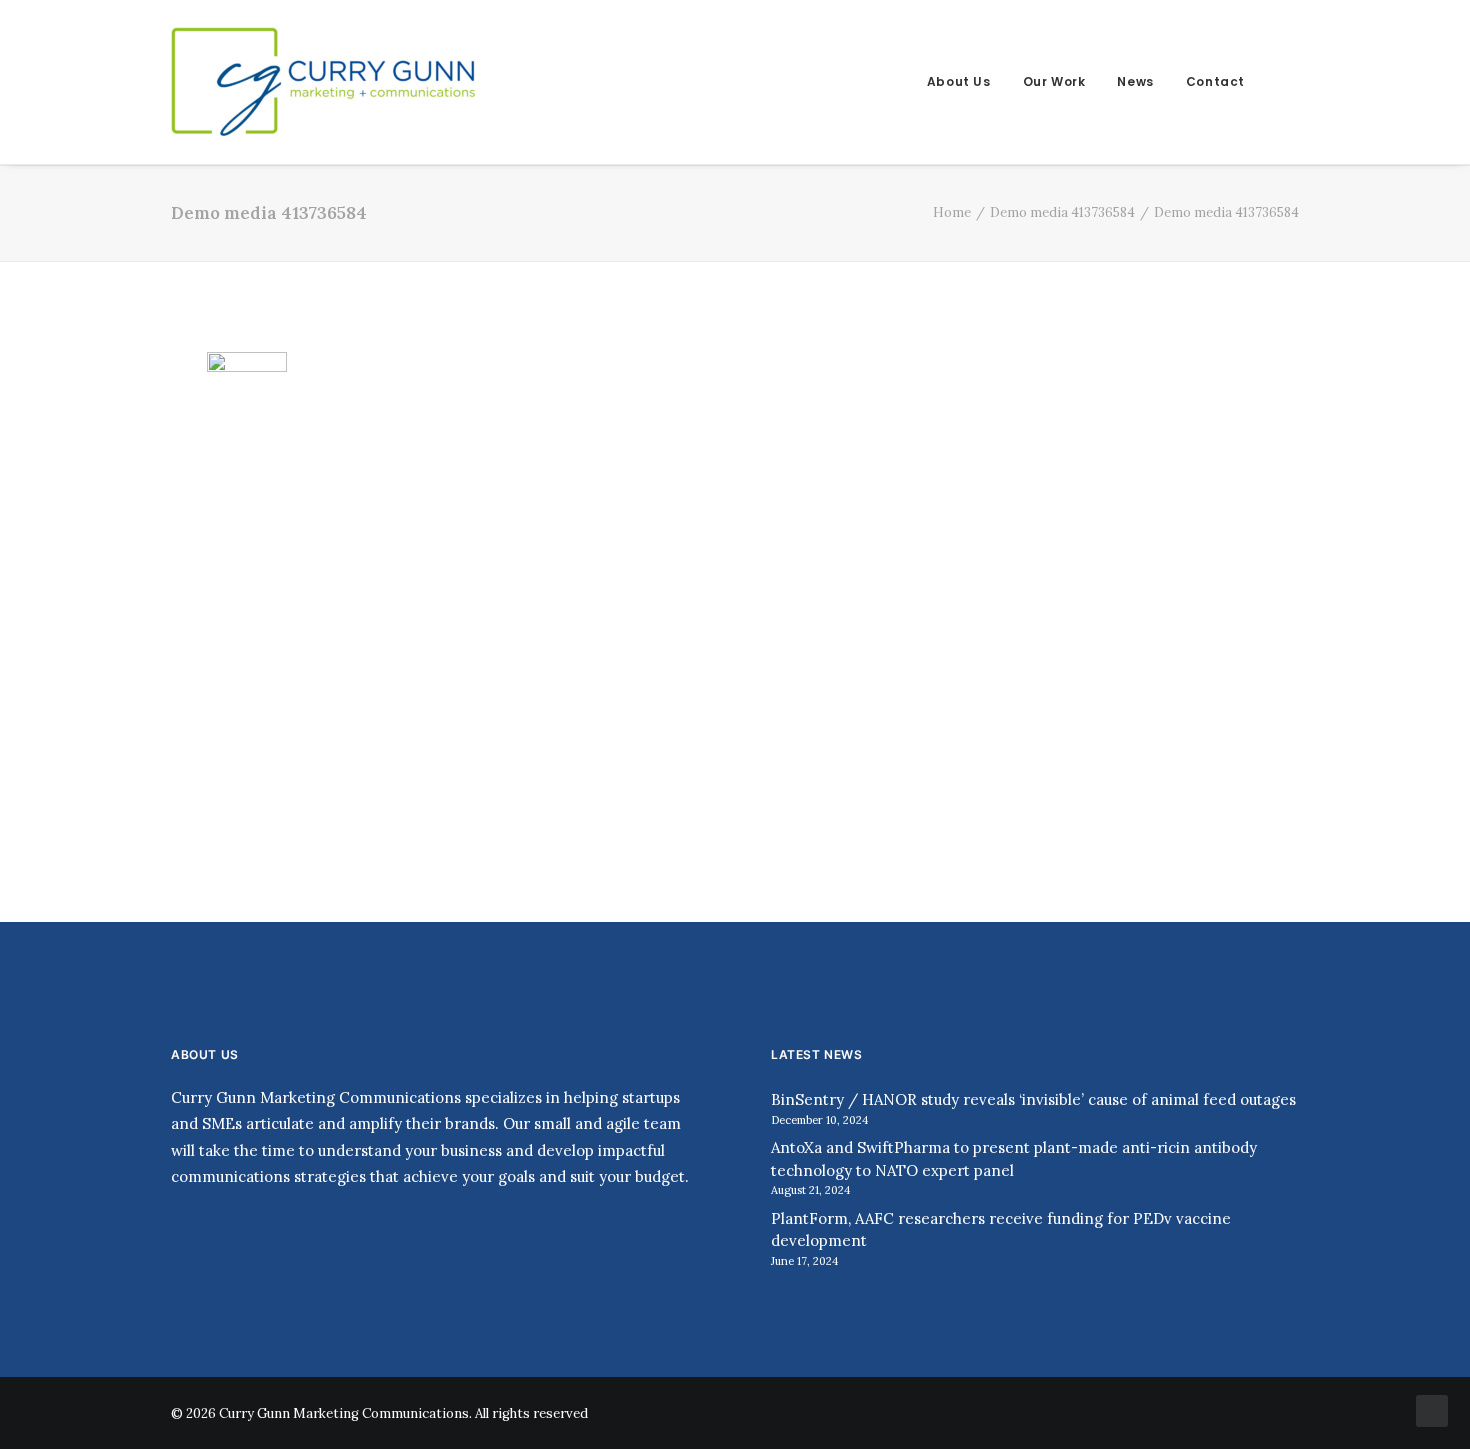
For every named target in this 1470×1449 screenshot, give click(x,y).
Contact (1215, 81)
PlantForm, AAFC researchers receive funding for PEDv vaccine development (1001, 1230)
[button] (1290, 82)
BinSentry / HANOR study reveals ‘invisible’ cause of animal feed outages (1033, 1099)
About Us (959, 81)
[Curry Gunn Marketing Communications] (325, 82)
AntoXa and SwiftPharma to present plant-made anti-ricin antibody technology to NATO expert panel (1014, 1159)
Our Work (1054, 81)
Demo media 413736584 (1062, 212)
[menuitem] (959, 82)
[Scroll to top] (1432, 1409)
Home (952, 212)
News (1135, 81)
